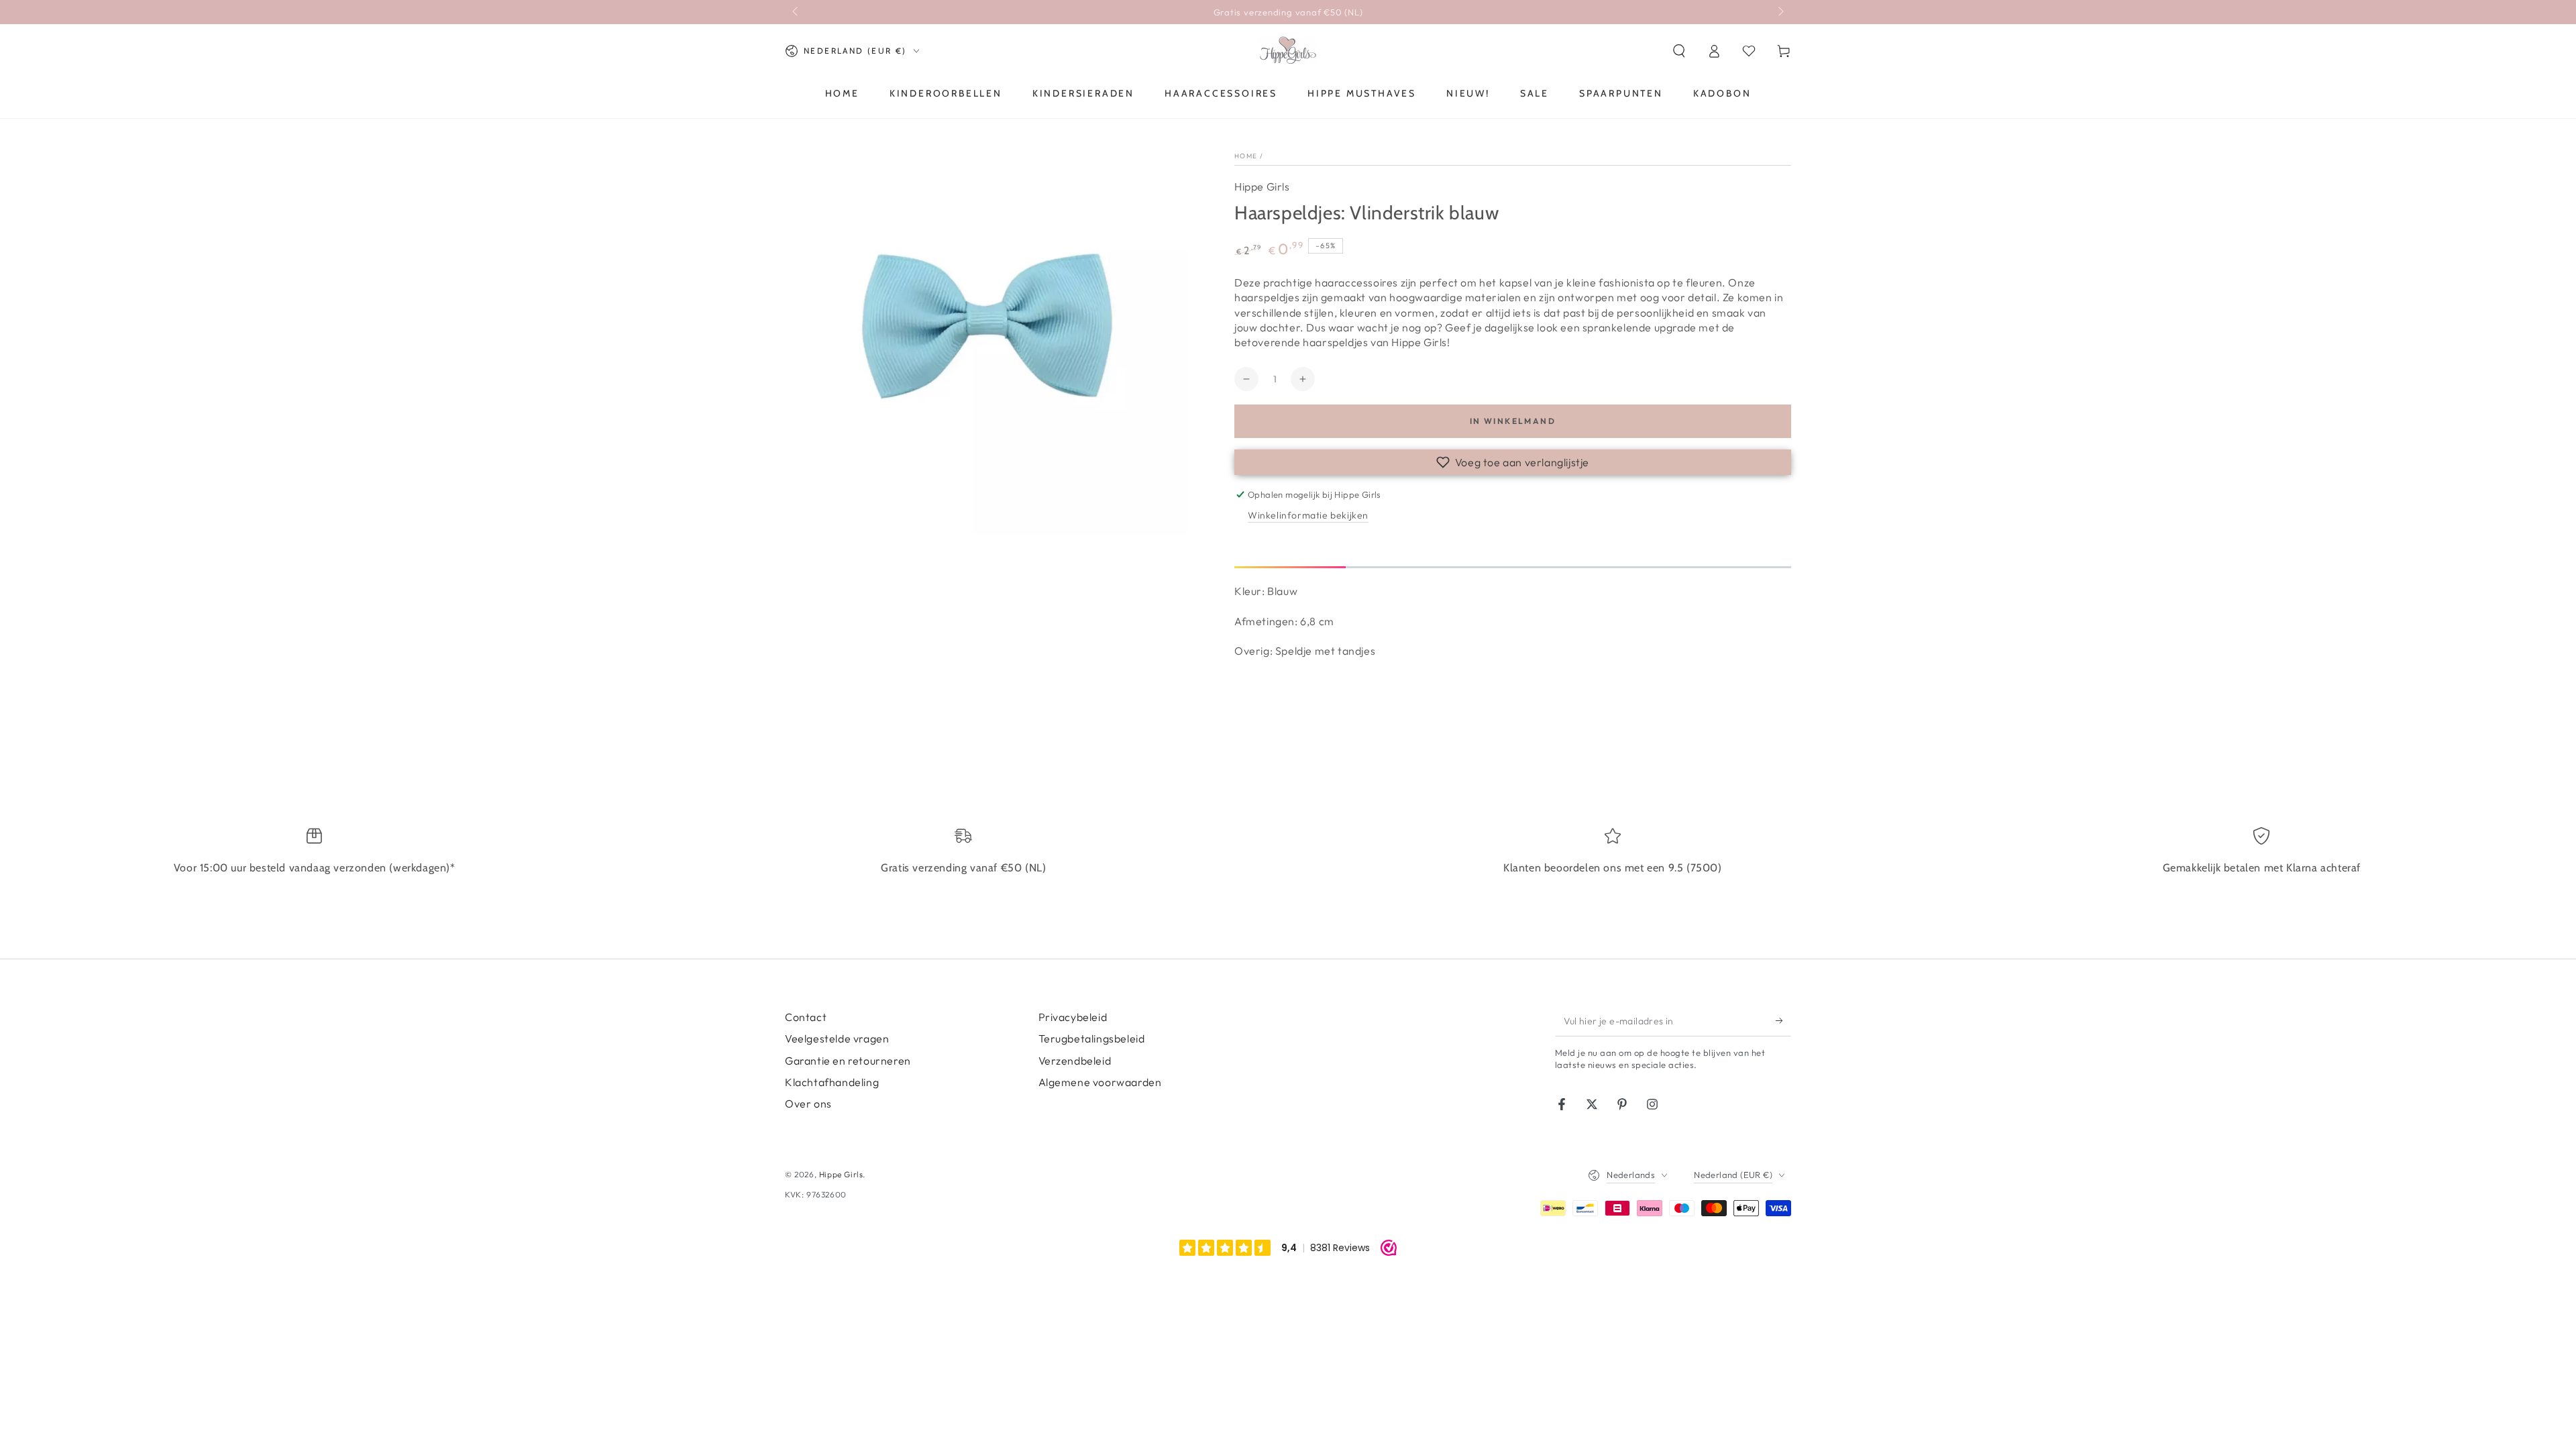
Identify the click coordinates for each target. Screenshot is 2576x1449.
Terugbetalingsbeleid (1092, 1038)
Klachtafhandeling (832, 1082)
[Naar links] (796, 12)
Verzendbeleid (1075, 1061)
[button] (1679, 51)
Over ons (808, 1104)
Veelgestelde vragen (837, 1038)
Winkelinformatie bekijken (1308, 515)
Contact (806, 1017)
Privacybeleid (1073, 1017)
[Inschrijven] (1783, 1021)
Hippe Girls (1262, 186)
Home (1246, 156)
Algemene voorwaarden (1100, 1082)
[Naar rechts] (1780, 12)
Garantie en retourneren (848, 1061)
